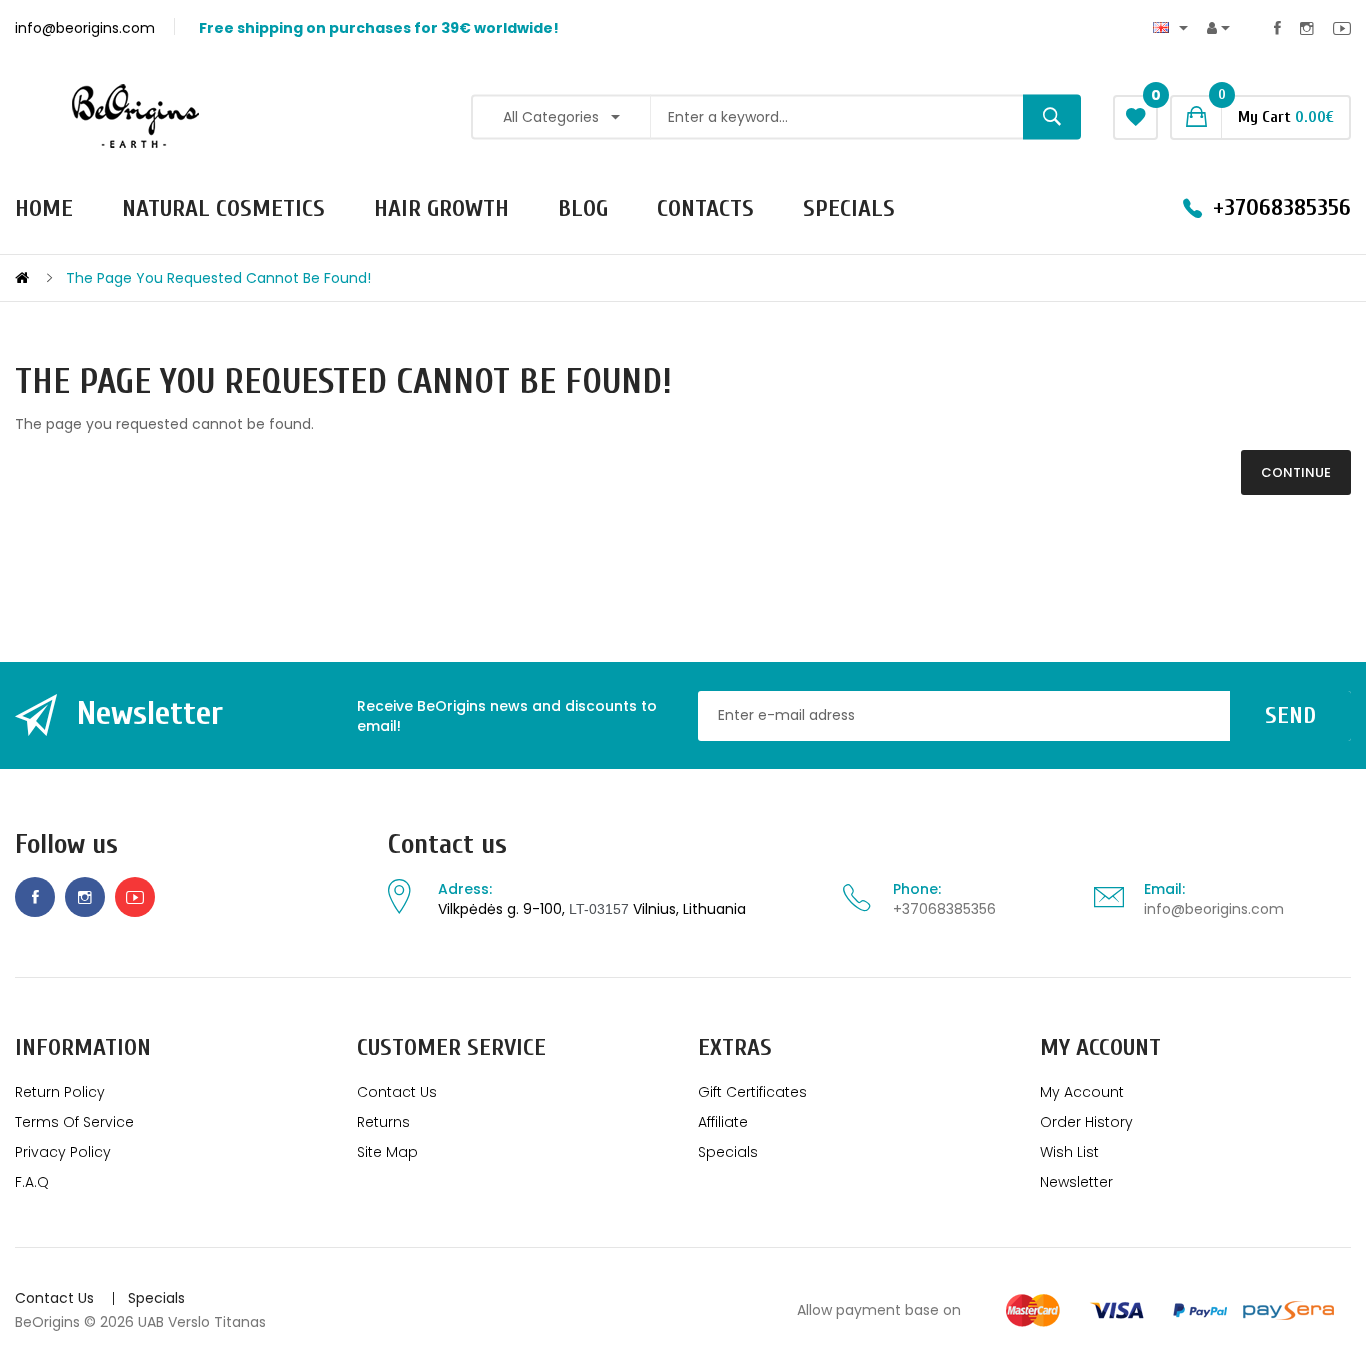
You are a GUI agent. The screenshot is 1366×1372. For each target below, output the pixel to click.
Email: (1164, 889)
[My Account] (1218, 28)
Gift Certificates (752, 1092)
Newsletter (1076, 1182)
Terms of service (74, 1122)
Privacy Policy (63, 1152)
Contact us (447, 844)
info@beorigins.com (1214, 909)
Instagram (1307, 28)
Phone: (917, 889)
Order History (1086, 1122)
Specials (728, 1152)
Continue (1296, 472)
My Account (1082, 1092)
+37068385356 (944, 909)
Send (1290, 715)
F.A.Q (32, 1182)
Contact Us (397, 1092)
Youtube (1342, 28)
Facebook (1277, 28)
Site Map (387, 1152)
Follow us (66, 844)
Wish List (1069, 1152)
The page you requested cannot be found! (218, 278)
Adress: (465, 889)
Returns (383, 1122)
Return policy (60, 1092)
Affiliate (723, 1122)
